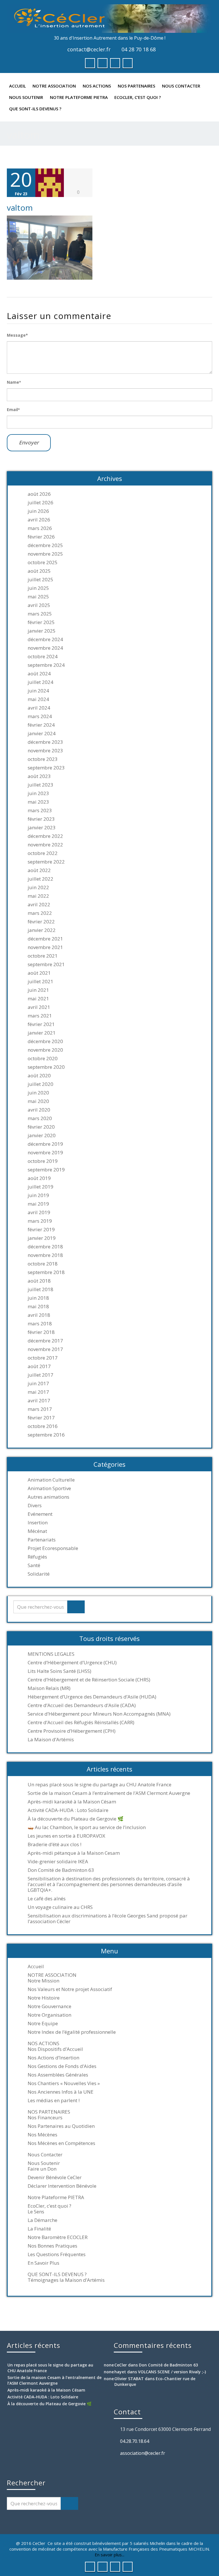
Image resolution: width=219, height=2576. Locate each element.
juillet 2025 (40, 580)
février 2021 (41, 1024)
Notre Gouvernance (49, 2006)
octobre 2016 (43, 1426)
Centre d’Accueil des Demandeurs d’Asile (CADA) (82, 1705)
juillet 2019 (40, 1187)
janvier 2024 (42, 734)
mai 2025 (38, 597)
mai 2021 (38, 999)
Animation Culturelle (51, 1480)
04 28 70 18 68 (139, 49)
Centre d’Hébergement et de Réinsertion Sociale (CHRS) (89, 1680)
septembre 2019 (46, 1170)
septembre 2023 (46, 768)
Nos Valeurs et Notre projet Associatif (70, 1989)
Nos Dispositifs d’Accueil (55, 2049)
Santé (34, 1565)
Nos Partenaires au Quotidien (61, 2126)
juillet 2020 (40, 1084)
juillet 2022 (40, 879)
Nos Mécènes (42, 2135)
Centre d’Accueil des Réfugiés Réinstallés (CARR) (81, 1722)
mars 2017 (40, 1409)
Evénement (40, 1514)
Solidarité (39, 1574)
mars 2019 (40, 1221)
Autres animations (48, 1497)
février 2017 (41, 1418)
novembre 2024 (45, 648)
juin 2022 (38, 887)
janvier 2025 (42, 631)
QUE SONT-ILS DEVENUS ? (35, 109)
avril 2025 (39, 605)
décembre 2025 (45, 545)
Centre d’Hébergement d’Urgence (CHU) (72, 1663)
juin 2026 (38, 511)
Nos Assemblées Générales (58, 2075)
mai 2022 (38, 896)
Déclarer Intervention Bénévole (62, 2186)
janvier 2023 (42, 828)
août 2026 (39, 494)
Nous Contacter (181, 86)
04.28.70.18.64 (135, 2441)
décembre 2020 (45, 1041)
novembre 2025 (45, 554)
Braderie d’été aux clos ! (54, 1844)
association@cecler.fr (143, 2453)
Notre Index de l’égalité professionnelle (72, 2032)
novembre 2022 (45, 845)
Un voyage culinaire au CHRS (60, 1907)
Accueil (18, 86)
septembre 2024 (46, 665)
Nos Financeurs (45, 2118)
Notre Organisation (49, 2015)
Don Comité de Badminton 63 (61, 1870)
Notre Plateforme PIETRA (79, 97)
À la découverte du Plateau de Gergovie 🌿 (76, 1819)
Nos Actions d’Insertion (53, 2058)
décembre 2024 (45, 639)
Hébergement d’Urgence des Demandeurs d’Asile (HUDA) (92, 1697)
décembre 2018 (45, 1247)
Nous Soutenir (26, 97)
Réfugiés (37, 1557)
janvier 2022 (42, 930)
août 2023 (39, 776)
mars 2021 (40, 1016)
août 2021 (39, 973)
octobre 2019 (43, 1161)
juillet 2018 (40, 1289)
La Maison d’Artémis (51, 1740)
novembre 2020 (45, 1050)
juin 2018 (38, 1298)
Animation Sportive (49, 1488)
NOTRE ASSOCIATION (54, 86)
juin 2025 (38, 588)
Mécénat (37, 1531)
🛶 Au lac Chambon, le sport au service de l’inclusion (87, 1827)
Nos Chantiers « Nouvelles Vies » (64, 2083)
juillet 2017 (40, 1375)
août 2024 (39, 674)
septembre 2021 (46, 964)
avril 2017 (39, 1401)
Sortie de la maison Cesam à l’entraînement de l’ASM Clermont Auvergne (109, 1793)
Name (14, 382)
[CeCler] (109, 19)
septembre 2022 (46, 862)
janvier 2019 (42, 1238)
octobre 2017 (43, 1358)
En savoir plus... (109, 2555)
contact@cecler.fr (89, 49)
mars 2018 (40, 1324)
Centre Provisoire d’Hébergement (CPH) (72, 1731)
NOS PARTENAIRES (136, 86)
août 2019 (39, 1178)
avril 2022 (39, 905)
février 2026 (41, 537)
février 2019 (41, 1230)
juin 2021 (38, 990)
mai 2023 (38, 802)
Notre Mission (43, 1981)
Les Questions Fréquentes (57, 2254)
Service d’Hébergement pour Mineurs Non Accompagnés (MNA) (99, 1714)
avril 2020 (39, 1110)
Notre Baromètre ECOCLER (58, 2237)
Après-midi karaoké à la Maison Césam (72, 1802)
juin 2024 (38, 691)
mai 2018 (38, 1307)
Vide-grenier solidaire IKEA (58, 1862)
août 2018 (39, 1281)
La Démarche (42, 2220)
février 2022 (41, 922)
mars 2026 (40, 528)
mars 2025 (40, 614)
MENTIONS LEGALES (51, 1654)
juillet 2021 (40, 982)
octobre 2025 (43, 562)
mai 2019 (38, 1204)
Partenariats (42, 1540)
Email (13, 410)
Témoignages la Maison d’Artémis (66, 2280)
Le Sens (36, 2212)
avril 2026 (39, 520)
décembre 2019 (45, 1144)
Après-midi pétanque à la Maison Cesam (74, 1853)
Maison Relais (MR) (49, 1688)
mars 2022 (40, 913)
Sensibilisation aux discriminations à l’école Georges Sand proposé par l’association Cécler (108, 1919)
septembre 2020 (46, 1067)
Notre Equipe (43, 2024)
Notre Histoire (44, 1998)
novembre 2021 (45, 947)
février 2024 (41, 725)
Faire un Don (42, 2169)
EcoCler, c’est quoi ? (138, 97)
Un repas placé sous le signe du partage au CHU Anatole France (100, 1785)
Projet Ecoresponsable (53, 1548)
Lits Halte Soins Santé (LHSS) (59, 1671)
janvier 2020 (42, 1135)
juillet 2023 (40, 785)
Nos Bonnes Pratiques (52, 2246)
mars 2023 (40, 810)
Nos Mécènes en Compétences (61, 2143)
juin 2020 (38, 1093)
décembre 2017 (45, 1341)
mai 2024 (38, 699)
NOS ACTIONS (97, 86)
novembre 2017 (45, 1349)
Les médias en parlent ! (54, 2100)
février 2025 (41, 622)
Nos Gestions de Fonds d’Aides (62, 2066)
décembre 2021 (45, 939)
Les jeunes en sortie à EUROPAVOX (66, 1836)
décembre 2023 (45, 742)
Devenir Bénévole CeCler (55, 2177)
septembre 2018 (46, 1272)
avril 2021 (39, 1007)
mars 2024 (40, 716)
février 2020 (41, 1127)
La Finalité (39, 2229)
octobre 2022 (43, 853)
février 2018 (41, 1332)
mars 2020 (40, 1118)
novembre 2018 (45, 1255)
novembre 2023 (45, 751)
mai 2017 (38, 1392)
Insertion (38, 1523)
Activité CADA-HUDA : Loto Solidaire (68, 1810)
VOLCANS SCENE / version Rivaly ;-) (172, 2372)
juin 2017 (38, 1384)
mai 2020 (38, 1101)
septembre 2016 (46, 1435)
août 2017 (39, 1366)
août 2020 (39, 1076)
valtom (20, 208)
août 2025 (39, 571)
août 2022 (39, 870)
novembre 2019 (45, 1153)
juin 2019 (38, 1195)
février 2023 (41, 819)
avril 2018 (39, 1315)
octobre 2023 (43, 759)
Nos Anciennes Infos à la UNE (61, 2092)
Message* (17, 335)
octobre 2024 (43, 657)
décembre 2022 (45, 836)
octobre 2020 (43, 1059)
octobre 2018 (43, 1264)
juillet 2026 (40, 503)
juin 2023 (38, 793)
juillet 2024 (40, 682)
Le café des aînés (47, 1899)
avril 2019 (39, 1212)
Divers (35, 1506)
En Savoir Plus (43, 2263)
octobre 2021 (43, 956)
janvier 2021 (42, 1033)
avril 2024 (39, 708)
